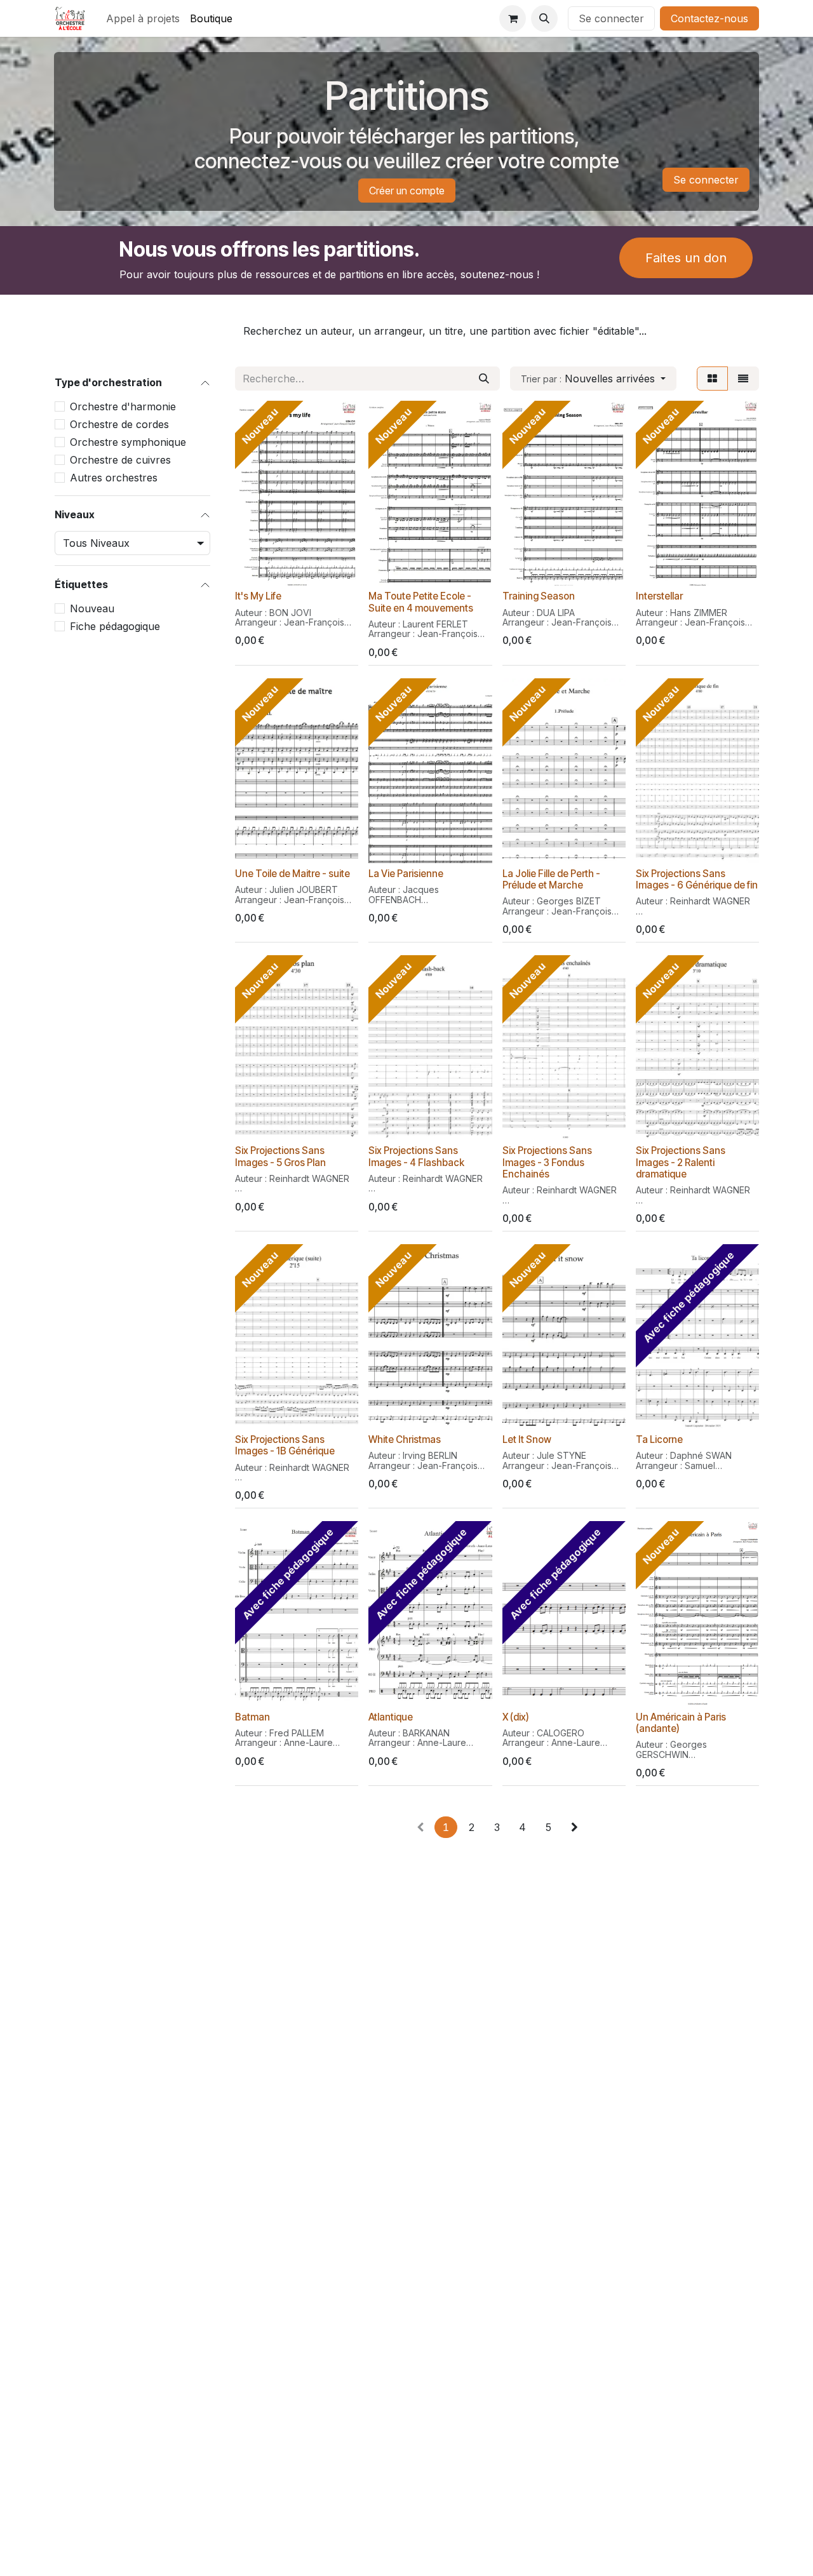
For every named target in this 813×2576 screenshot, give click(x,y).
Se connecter (611, 18)
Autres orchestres (114, 478)
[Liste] (743, 379)
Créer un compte (407, 191)
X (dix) (516, 1717)
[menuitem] (143, 18)
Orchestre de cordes (119, 424)
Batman (252, 1717)
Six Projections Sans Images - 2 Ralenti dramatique (681, 1162)
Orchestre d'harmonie (123, 406)
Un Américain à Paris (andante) (681, 1723)
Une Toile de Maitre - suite (292, 874)
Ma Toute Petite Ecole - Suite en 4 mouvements (421, 602)
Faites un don (686, 258)
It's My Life (258, 596)
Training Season (539, 596)
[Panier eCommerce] (513, 18)
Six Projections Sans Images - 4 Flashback (416, 1156)
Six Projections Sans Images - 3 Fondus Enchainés (547, 1162)
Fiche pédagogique (115, 627)
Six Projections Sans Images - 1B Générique (285, 1445)
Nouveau (92, 609)
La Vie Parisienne (406, 874)
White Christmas (405, 1439)
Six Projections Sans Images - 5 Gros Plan (280, 1156)
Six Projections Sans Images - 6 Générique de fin (697, 879)
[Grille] (712, 379)
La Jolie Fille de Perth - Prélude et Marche (551, 879)
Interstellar (659, 596)
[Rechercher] (484, 379)
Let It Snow (527, 1439)
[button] (544, 18)
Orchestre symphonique (128, 442)
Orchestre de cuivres (120, 460)
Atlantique (391, 1717)
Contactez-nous (709, 18)
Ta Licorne (659, 1439)
